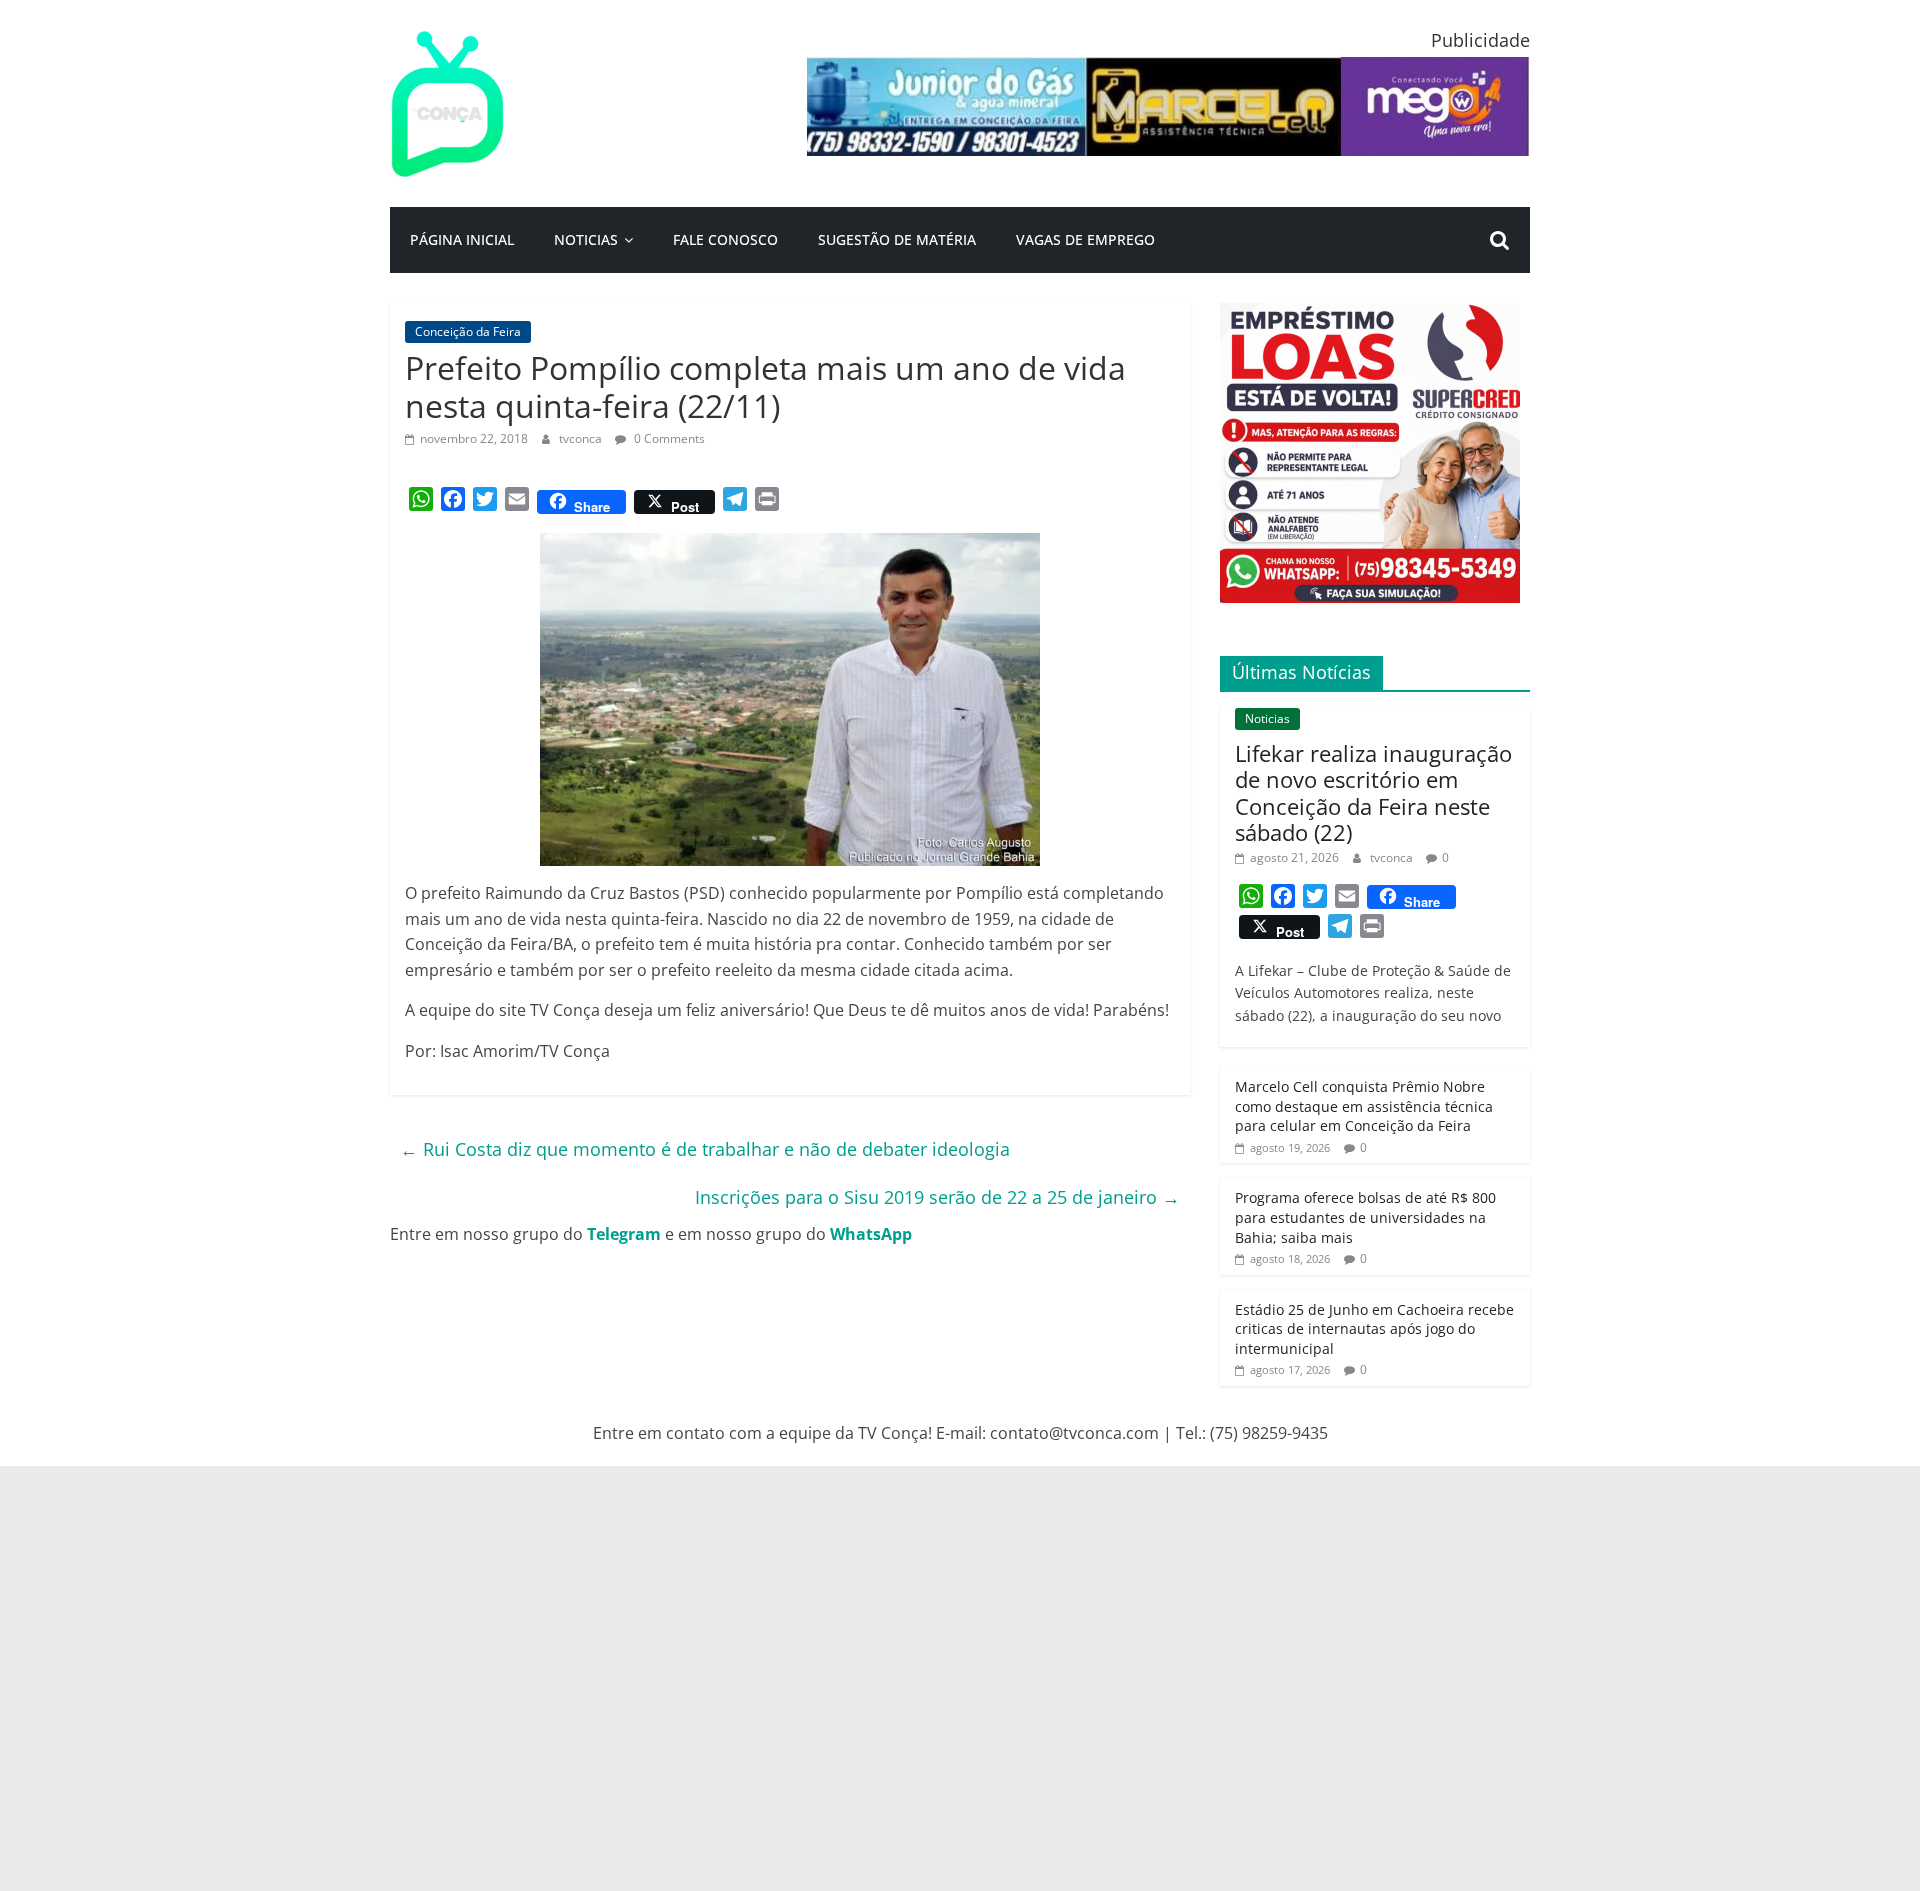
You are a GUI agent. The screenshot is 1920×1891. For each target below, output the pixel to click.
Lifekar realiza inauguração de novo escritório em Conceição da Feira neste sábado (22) (1373, 792)
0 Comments (668, 438)
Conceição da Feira (468, 331)
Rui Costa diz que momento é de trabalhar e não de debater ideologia (705, 1149)
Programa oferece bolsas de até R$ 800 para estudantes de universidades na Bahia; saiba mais (1365, 1217)
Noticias (586, 239)
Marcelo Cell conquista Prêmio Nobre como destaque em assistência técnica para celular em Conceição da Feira (1364, 1106)
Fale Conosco (725, 239)
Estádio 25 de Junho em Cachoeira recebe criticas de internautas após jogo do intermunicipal (1374, 1329)
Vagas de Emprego (1085, 239)
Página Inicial (462, 239)
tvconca (582, 438)
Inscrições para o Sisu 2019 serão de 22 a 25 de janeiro (937, 1197)
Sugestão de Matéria (897, 239)
